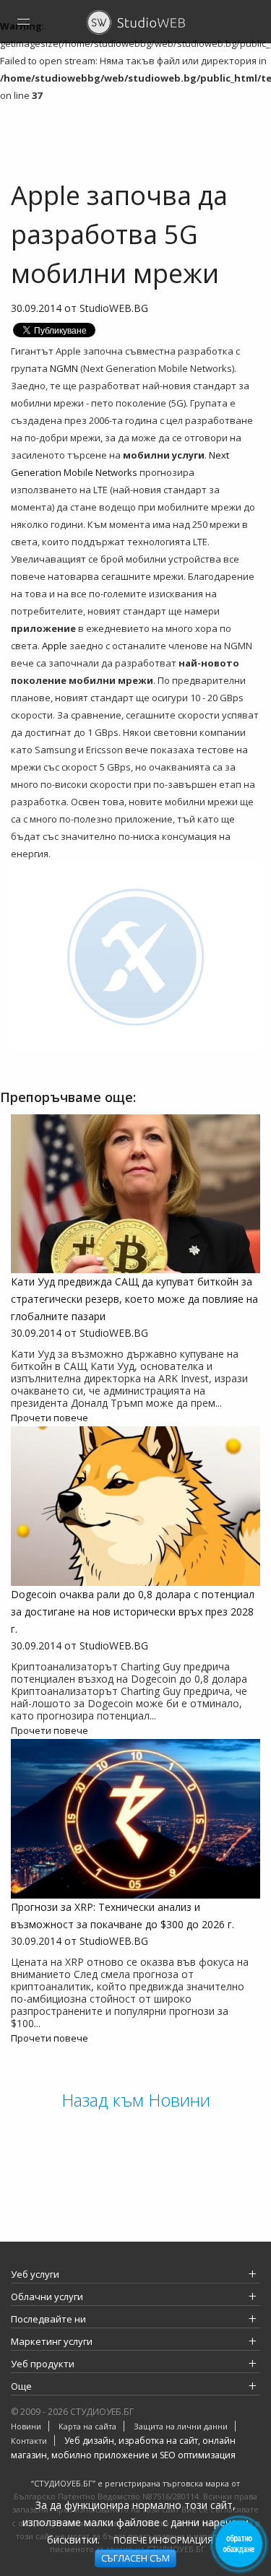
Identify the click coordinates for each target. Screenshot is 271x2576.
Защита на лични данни (181, 2426)
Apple (55, 646)
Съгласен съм (135, 2558)
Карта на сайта (87, 2426)
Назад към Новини (136, 2100)
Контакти (29, 2441)
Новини (26, 2426)
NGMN (64, 368)
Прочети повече (50, 1418)
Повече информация (163, 2540)
